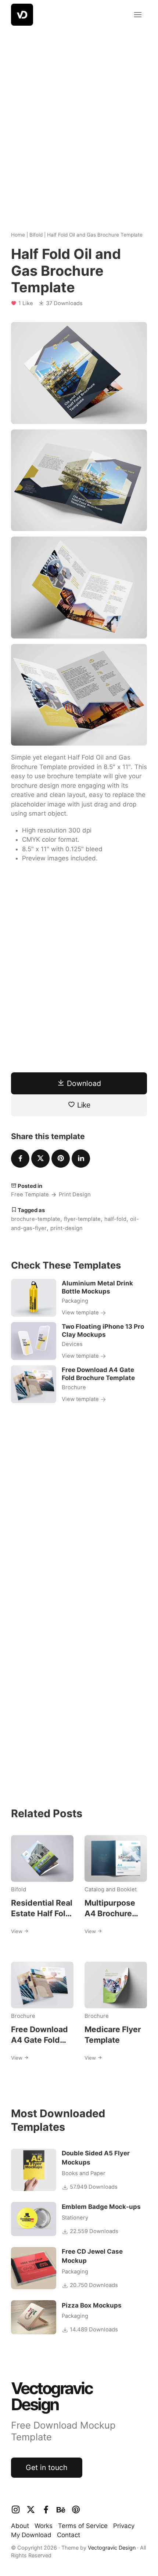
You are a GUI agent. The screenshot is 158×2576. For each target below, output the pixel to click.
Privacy (124, 2526)
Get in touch (47, 2467)
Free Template (30, 1194)
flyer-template (82, 1219)
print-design (67, 1228)
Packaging (75, 1301)
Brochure (74, 1387)
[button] (138, 15)
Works (44, 2526)
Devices (72, 1344)
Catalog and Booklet (111, 1889)
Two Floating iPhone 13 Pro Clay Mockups (103, 1331)
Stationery (75, 2218)
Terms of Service (83, 2526)
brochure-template (36, 1219)
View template (81, 1313)
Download (83, 1083)
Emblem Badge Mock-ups (101, 2207)
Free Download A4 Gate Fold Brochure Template (98, 1374)
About (20, 2526)
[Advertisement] (79, 123)
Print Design (75, 1194)
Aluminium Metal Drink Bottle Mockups (97, 1287)
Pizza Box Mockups (92, 2305)
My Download (31, 2535)
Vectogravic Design (112, 2548)
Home (18, 235)
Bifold (36, 235)
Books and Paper (84, 2173)
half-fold (115, 1219)
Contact (69, 2535)
